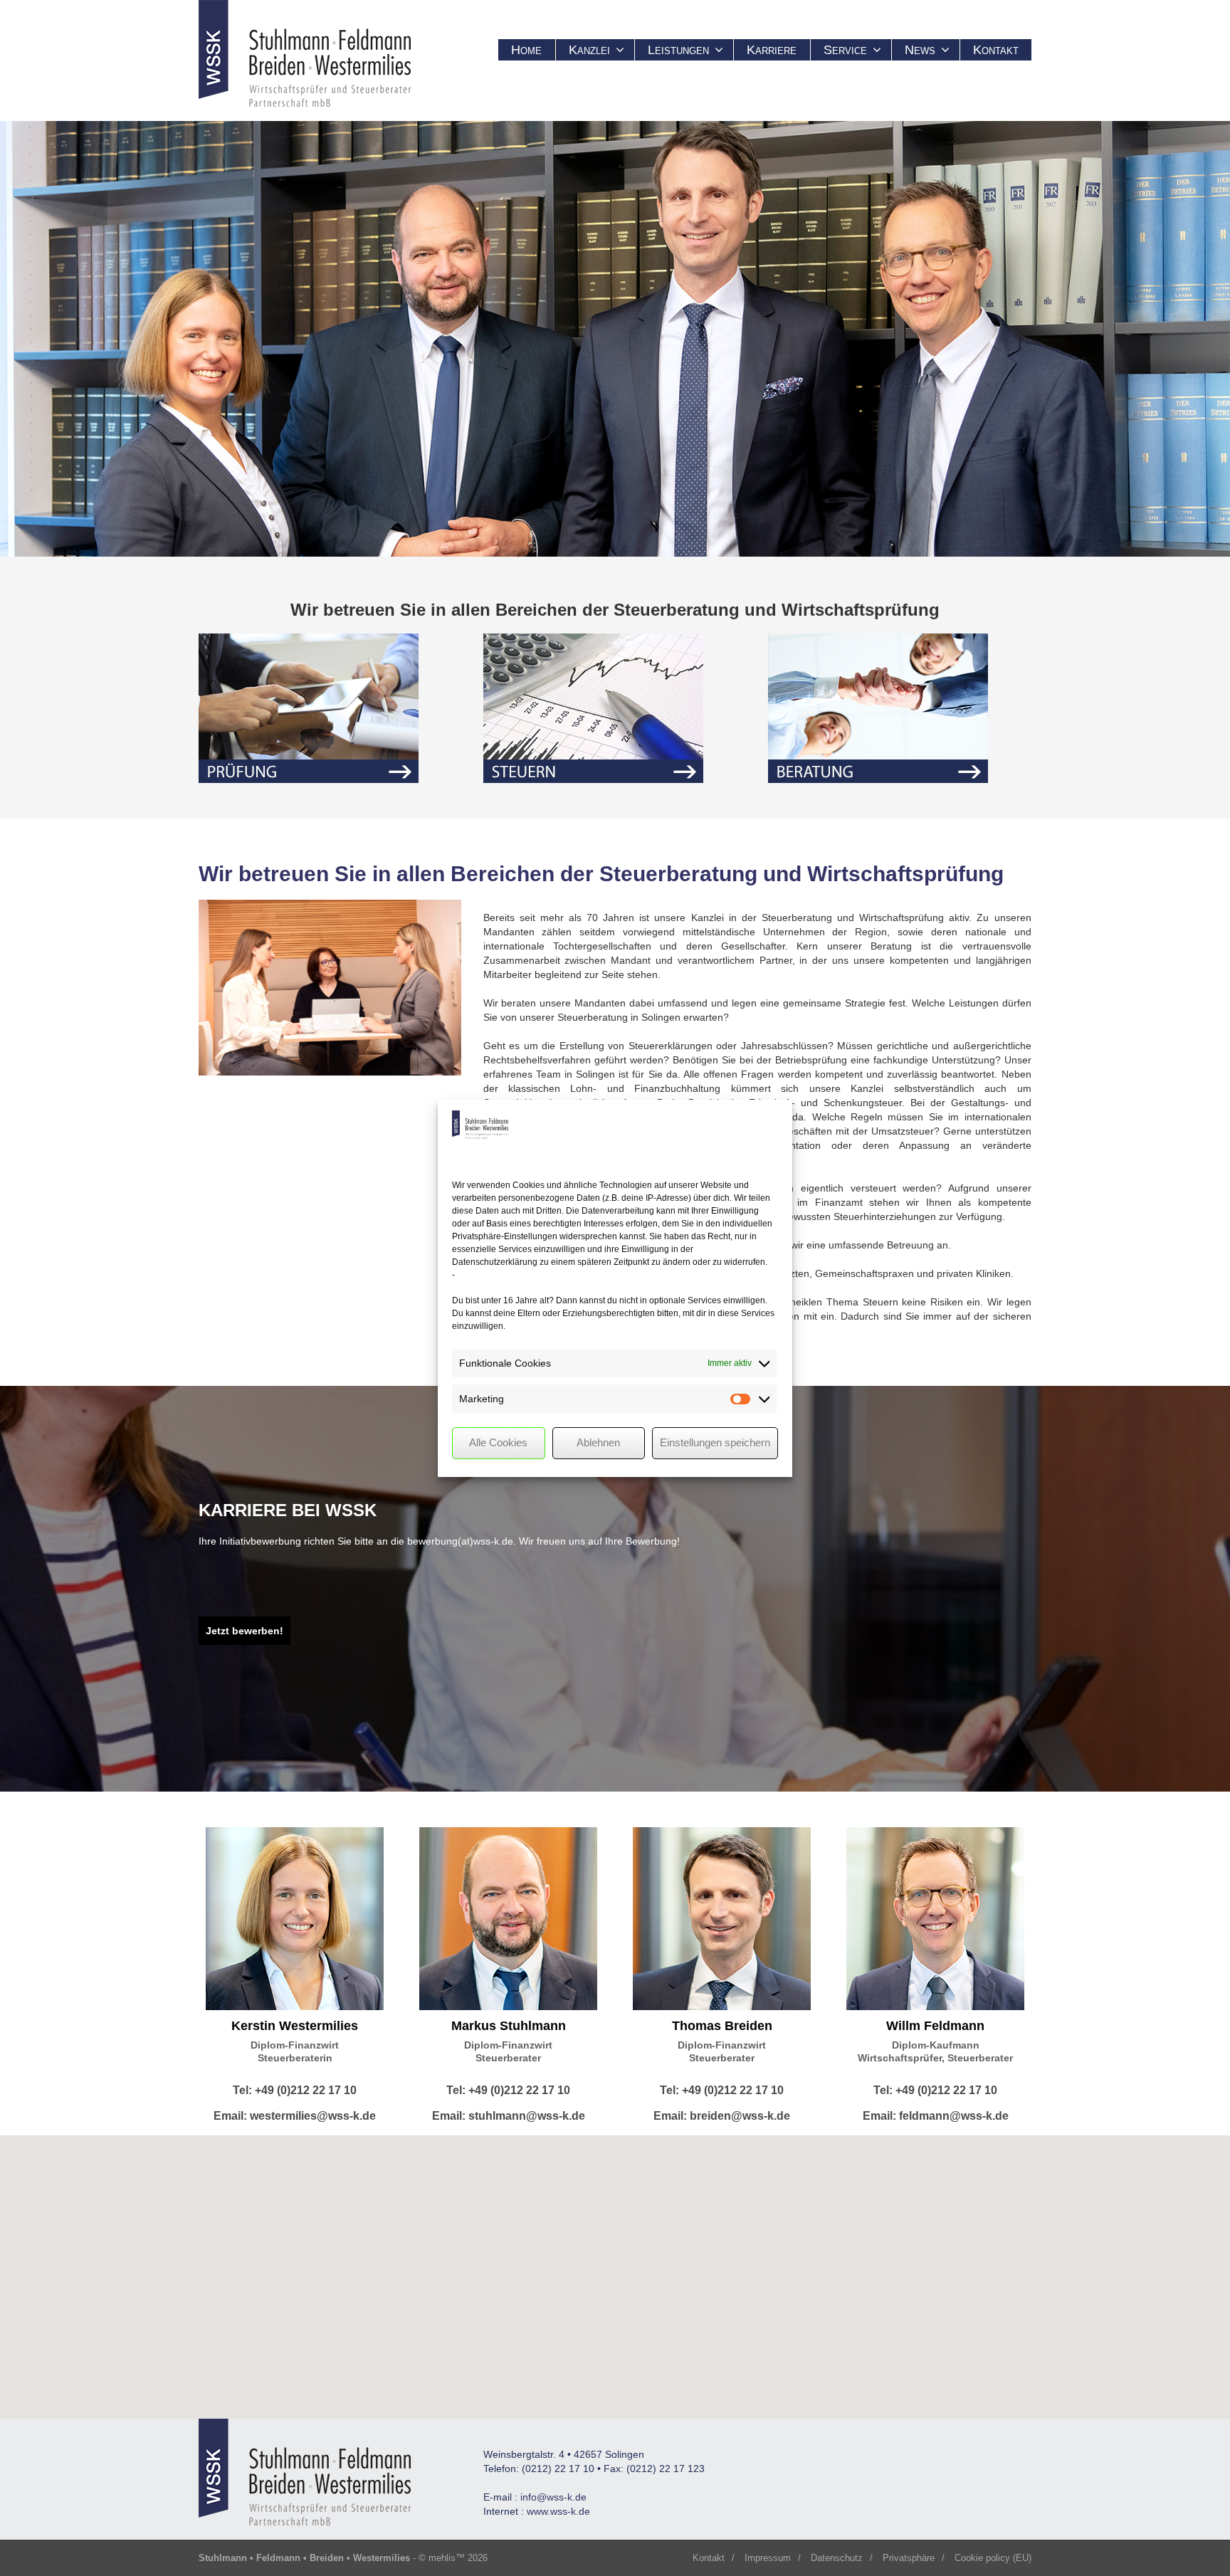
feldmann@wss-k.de (954, 2116)
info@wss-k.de (553, 2497)
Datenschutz (837, 2558)
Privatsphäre (909, 2558)
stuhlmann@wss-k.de (527, 2116)
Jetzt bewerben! (245, 1631)
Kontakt (996, 50)
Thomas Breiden (722, 2026)
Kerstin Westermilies (295, 2026)
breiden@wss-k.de (740, 2116)
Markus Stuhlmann (509, 2026)
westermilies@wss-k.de (313, 2116)
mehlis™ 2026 (458, 2558)
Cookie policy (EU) (993, 2558)
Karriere (772, 50)
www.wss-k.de (558, 2511)
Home (526, 50)
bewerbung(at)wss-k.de (460, 1541)
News (920, 50)
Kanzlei (589, 50)
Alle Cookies (498, 1442)
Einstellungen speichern (715, 1442)
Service (845, 50)
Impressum (768, 2558)
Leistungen (678, 50)
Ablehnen (598, 1442)
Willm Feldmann (935, 2026)
